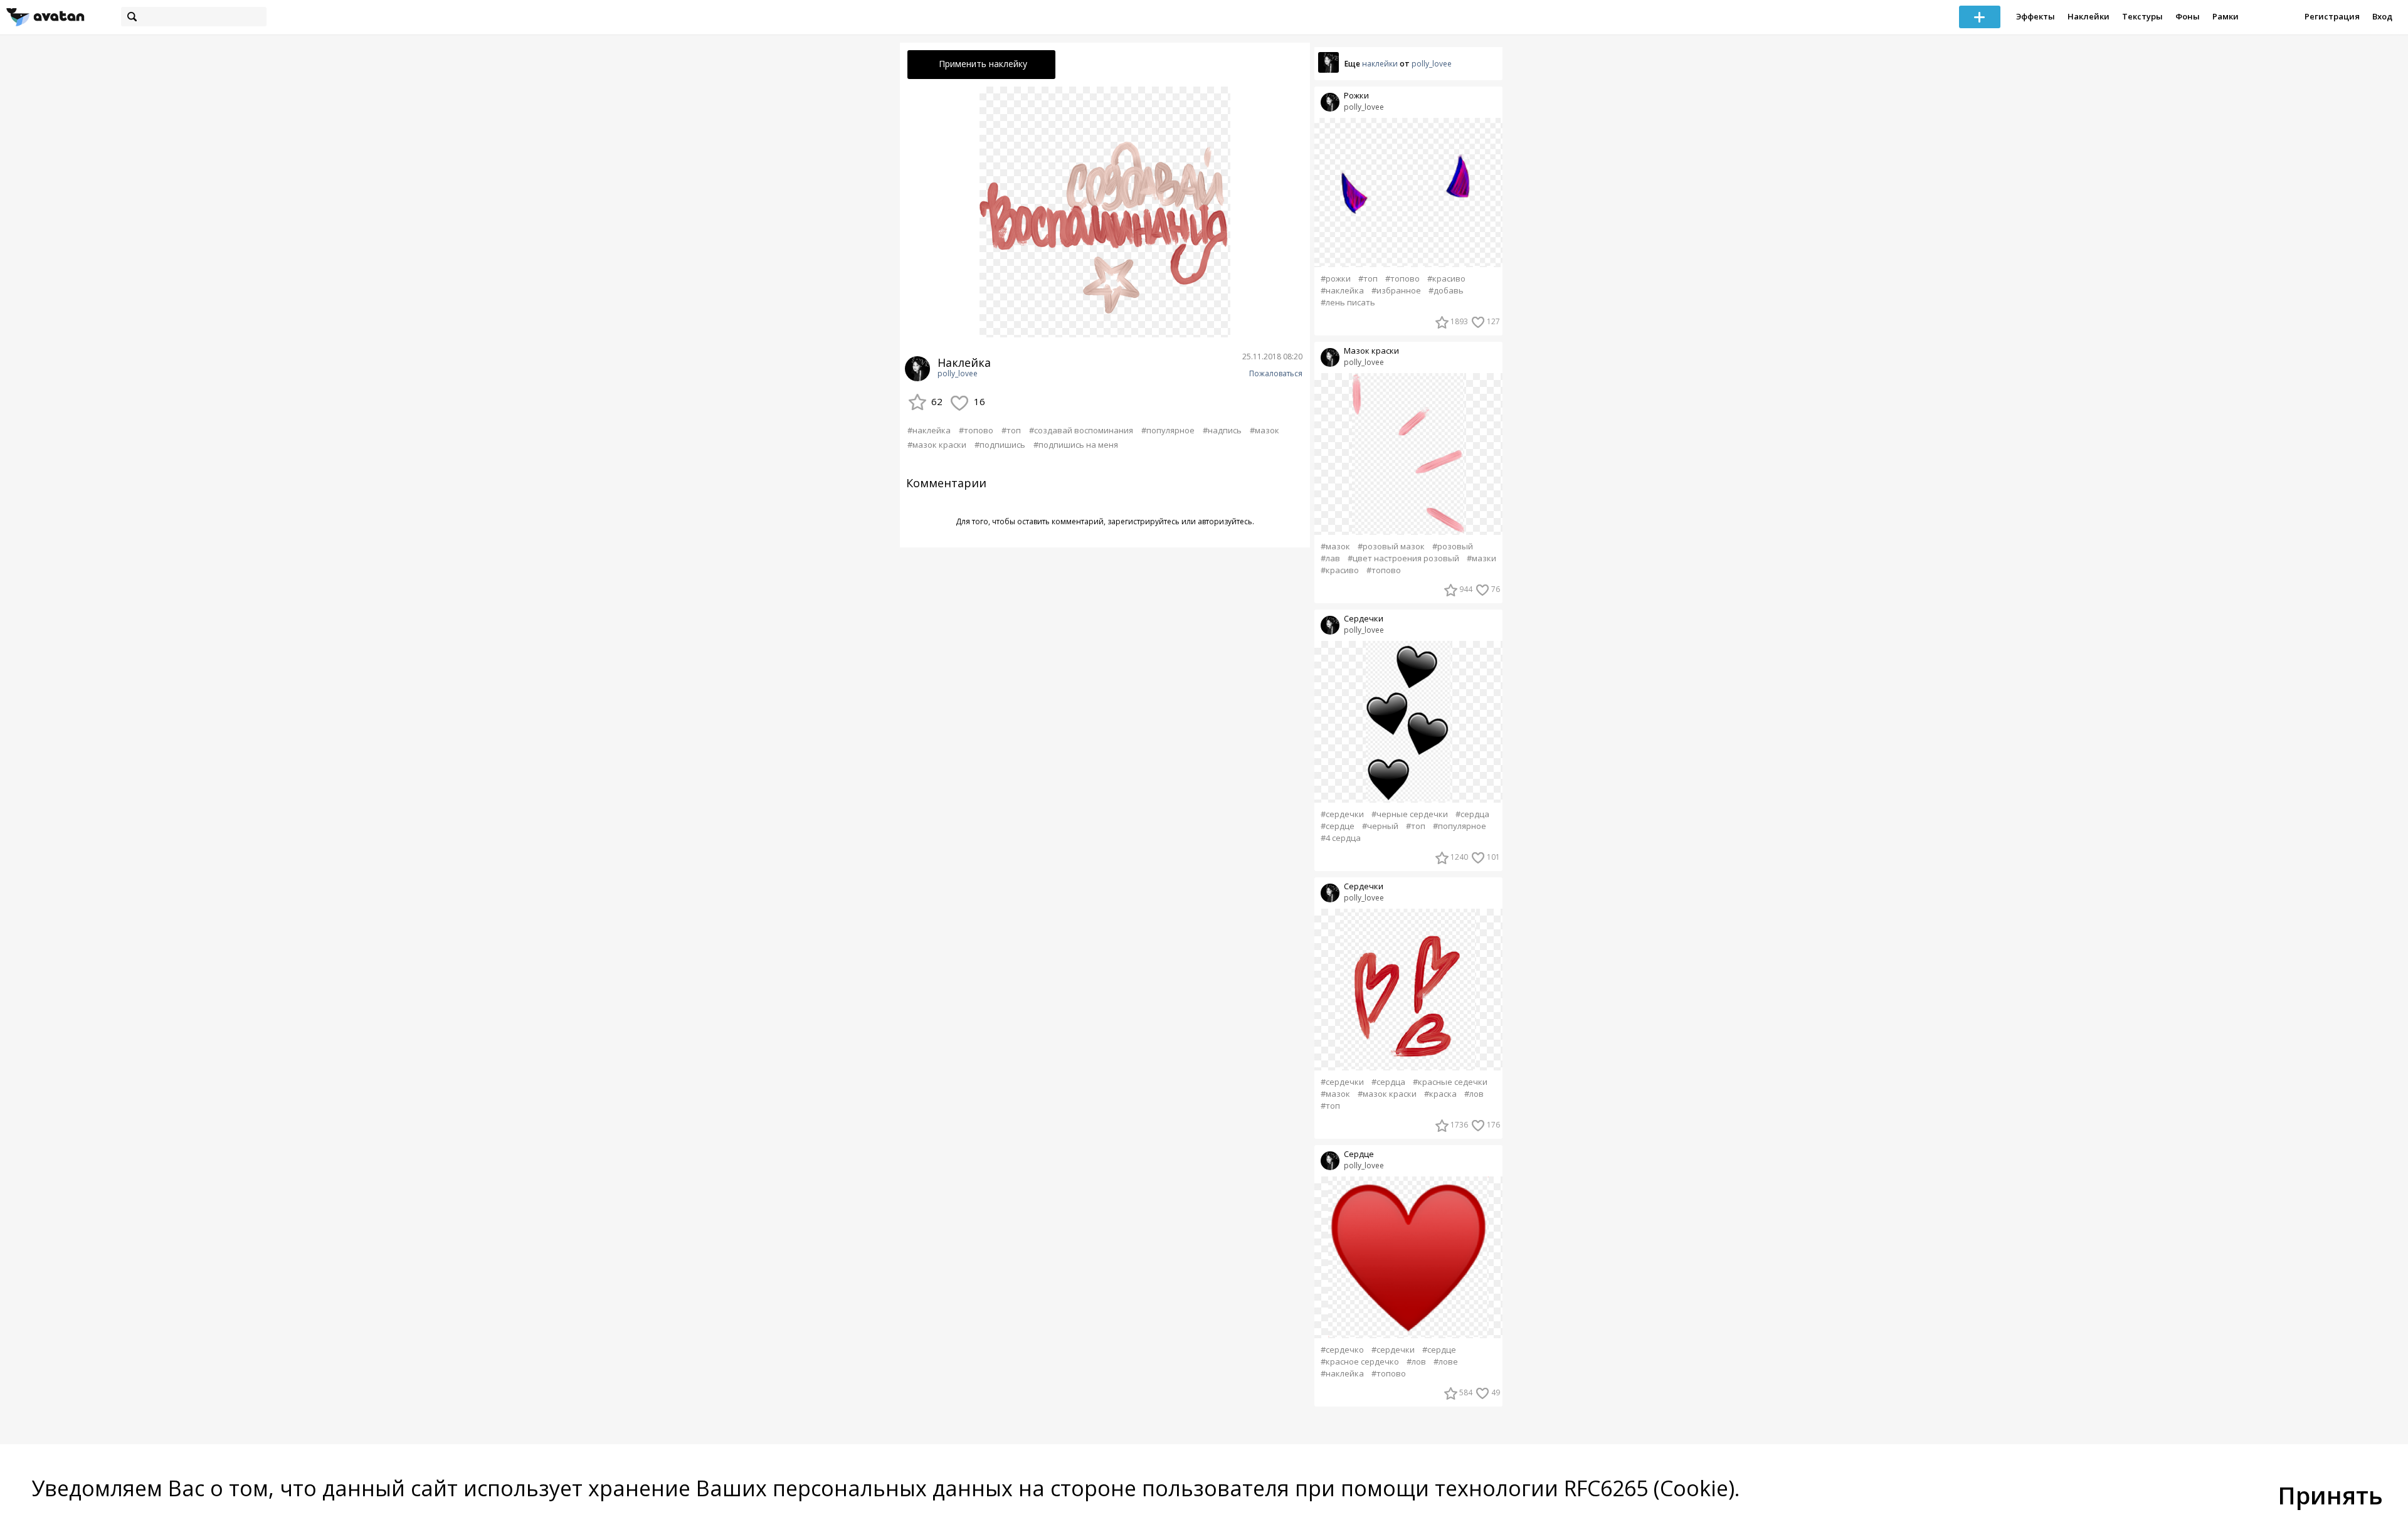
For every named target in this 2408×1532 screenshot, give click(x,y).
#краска (1440, 1094)
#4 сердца (1341, 838)
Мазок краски (1371, 351)
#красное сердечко (1360, 1362)
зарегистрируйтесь (1143, 521)
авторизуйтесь (1225, 521)
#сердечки (1342, 814)
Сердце (1359, 1154)
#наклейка (929, 430)
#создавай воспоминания (1081, 430)
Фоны (2188, 16)
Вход (2382, 16)
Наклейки (2089, 16)
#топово (976, 430)
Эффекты (2036, 16)
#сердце (1338, 826)
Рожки (1356, 96)
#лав (1330, 558)
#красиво (1446, 279)
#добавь (1446, 291)
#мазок (1265, 430)
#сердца (1472, 814)
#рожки (1336, 279)
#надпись (1222, 430)
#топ (1011, 430)
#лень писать (1348, 303)
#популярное (1168, 430)
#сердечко (1342, 1350)
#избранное (1396, 291)
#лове (1446, 1362)
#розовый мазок (1391, 547)
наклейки (1380, 64)
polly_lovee (958, 374)
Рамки (2226, 16)
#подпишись (1000, 445)
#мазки (1481, 558)
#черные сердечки (1410, 814)
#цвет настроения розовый (1403, 558)
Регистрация (2332, 16)
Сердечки (1364, 619)
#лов (1474, 1094)
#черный (1380, 826)
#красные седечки (1450, 1082)
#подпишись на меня (1076, 445)
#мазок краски (937, 445)
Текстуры (2142, 16)
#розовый (1453, 547)
